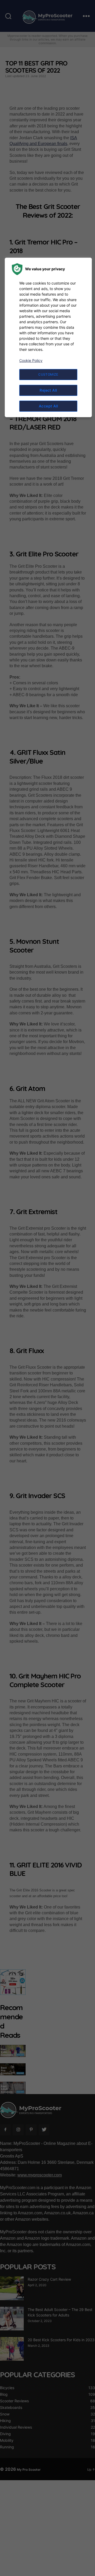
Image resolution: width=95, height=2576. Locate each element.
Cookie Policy (31, 360)
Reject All (48, 390)
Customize (48, 374)
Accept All (48, 406)
